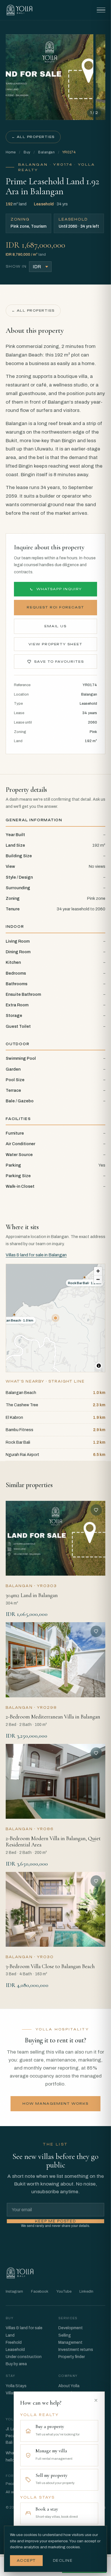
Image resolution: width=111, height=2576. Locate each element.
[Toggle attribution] (99, 1366)
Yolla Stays (16, 2386)
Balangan (46, 152)
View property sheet (56, 644)
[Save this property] (96, 1510)
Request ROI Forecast (55, 607)
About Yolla (69, 2386)
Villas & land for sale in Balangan (36, 1255)
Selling (65, 2335)
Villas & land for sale (24, 2328)
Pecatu (12, 2484)
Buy (27, 152)
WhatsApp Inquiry (59, 589)
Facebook (40, 2291)
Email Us (56, 626)
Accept (26, 2561)
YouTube (64, 2291)
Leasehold (15, 2350)
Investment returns (76, 2350)
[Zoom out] (98, 1279)
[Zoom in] (98, 1271)
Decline (63, 2561)
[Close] (96, 2400)
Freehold (14, 2342)
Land (10, 2335)
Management (70, 2342)
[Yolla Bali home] (19, 10)
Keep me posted (55, 2221)
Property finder (72, 2357)
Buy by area (16, 2364)
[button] (55, 1318)
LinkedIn (86, 2291)
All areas (13, 2492)
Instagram (14, 2291)
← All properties (33, 137)
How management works (55, 2104)
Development (71, 2328)
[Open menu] (101, 10)
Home (11, 152)
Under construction (24, 2357)
